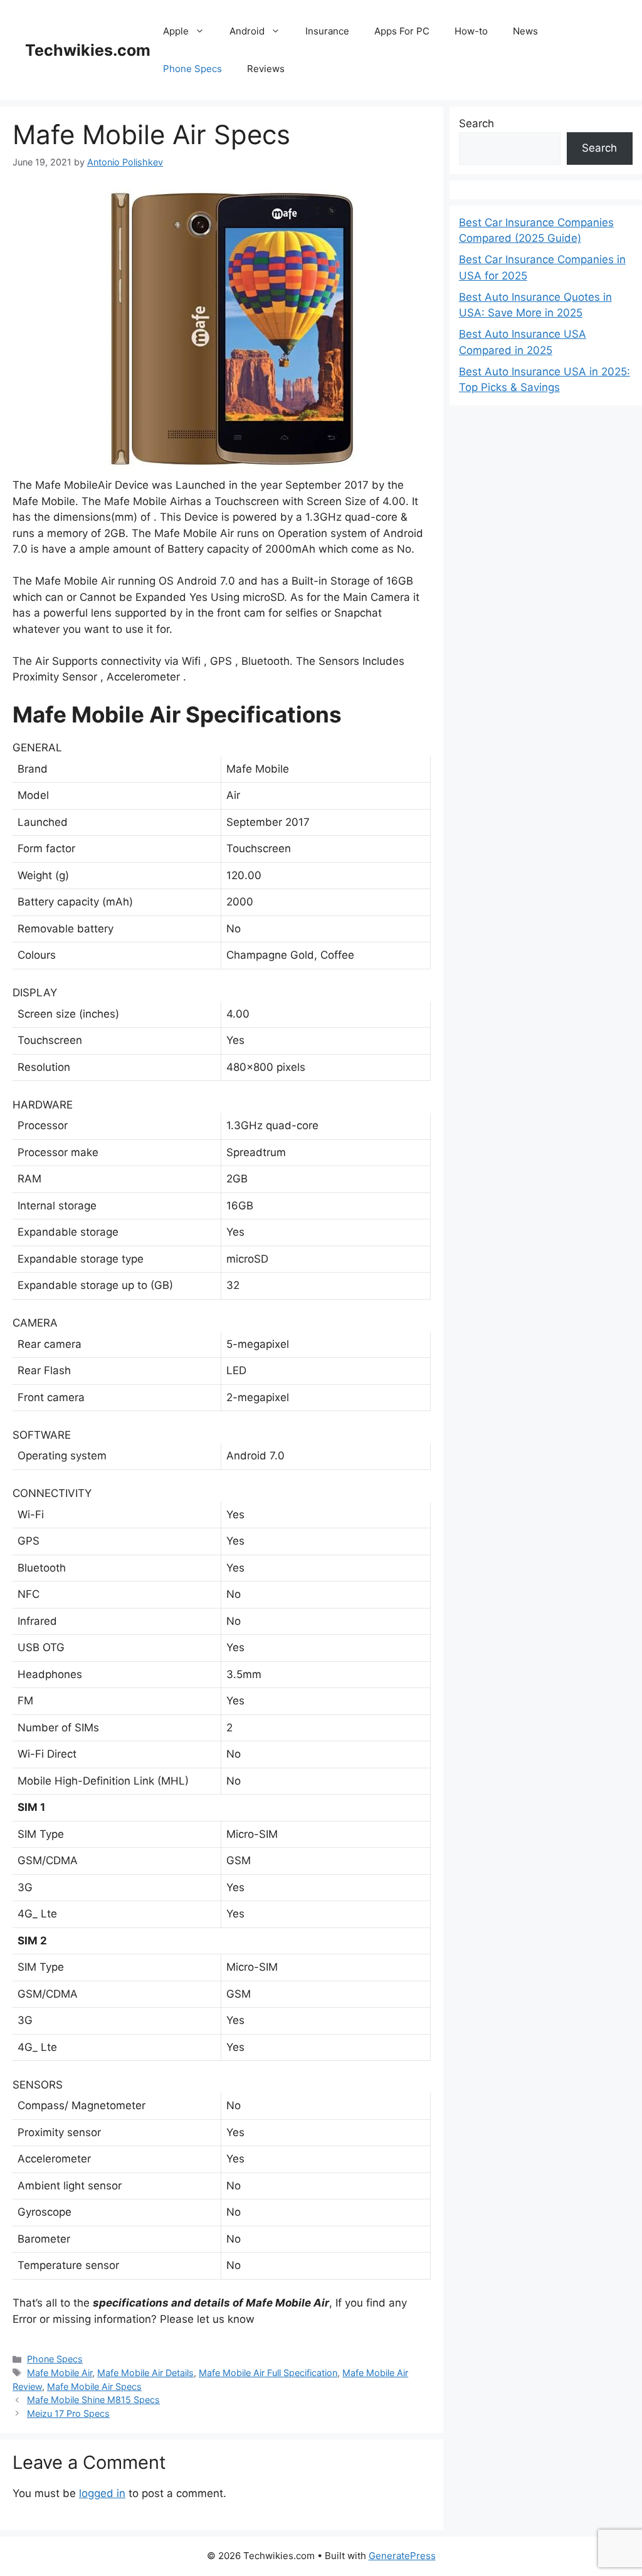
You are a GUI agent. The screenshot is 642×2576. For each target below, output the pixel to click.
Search (476, 123)
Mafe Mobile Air (60, 2373)
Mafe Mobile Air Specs (94, 2386)
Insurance (327, 31)
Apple (176, 31)
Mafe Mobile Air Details (145, 2373)
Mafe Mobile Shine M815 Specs (93, 2400)
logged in (102, 2493)
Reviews (266, 69)
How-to (471, 31)
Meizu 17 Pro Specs (68, 2413)
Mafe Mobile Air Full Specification (268, 2373)
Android (247, 31)
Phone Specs (192, 69)
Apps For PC (402, 31)
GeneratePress (402, 2556)
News (525, 31)
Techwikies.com (88, 50)
